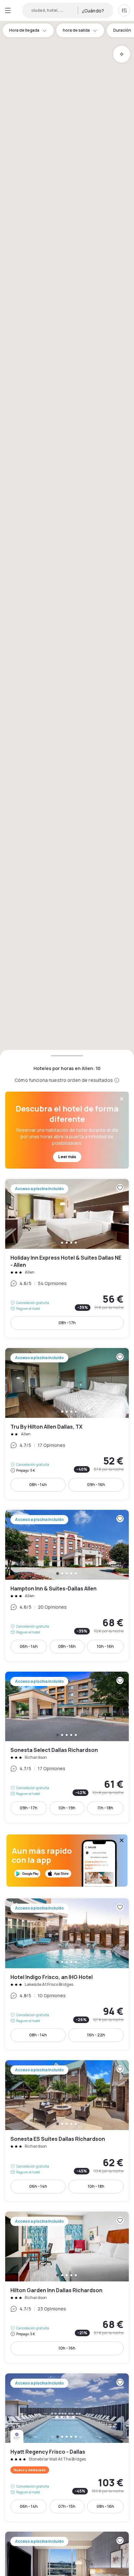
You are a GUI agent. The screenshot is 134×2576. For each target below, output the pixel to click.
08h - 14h (38, 1485)
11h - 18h (105, 1808)
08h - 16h (67, 1646)
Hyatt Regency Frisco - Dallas (67, 2447)
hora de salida (76, 30)
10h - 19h (67, 1808)
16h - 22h (96, 2035)
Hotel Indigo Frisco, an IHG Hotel (67, 1974)
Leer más (67, 1157)
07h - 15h (67, 2506)
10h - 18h (96, 2186)
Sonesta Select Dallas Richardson (67, 1747)
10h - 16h (105, 1646)
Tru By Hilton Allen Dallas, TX (67, 1424)
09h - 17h (29, 1808)
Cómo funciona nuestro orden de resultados (64, 1080)
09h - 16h (96, 1485)
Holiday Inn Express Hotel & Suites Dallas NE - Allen (67, 1258)
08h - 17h (67, 1323)
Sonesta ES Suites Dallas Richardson (67, 2131)
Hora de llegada (24, 30)
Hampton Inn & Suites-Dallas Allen (67, 1586)
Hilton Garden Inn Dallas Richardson (67, 2287)
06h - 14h (29, 1646)
